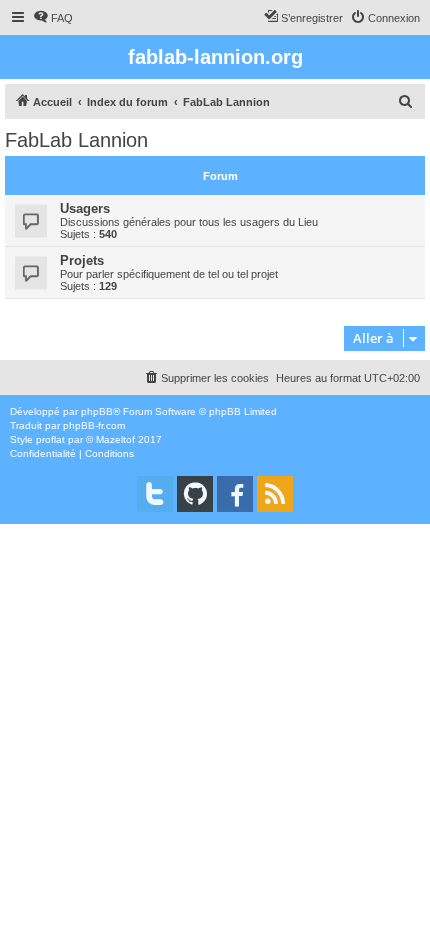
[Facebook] (235, 494)
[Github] (195, 494)
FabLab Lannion (76, 140)
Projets (82, 260)
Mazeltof (115, 439)
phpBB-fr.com (94, 425)
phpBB (97, 411)
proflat (50, 439)
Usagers (85, 208)
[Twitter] (155, 494)
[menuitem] (53, 18)
